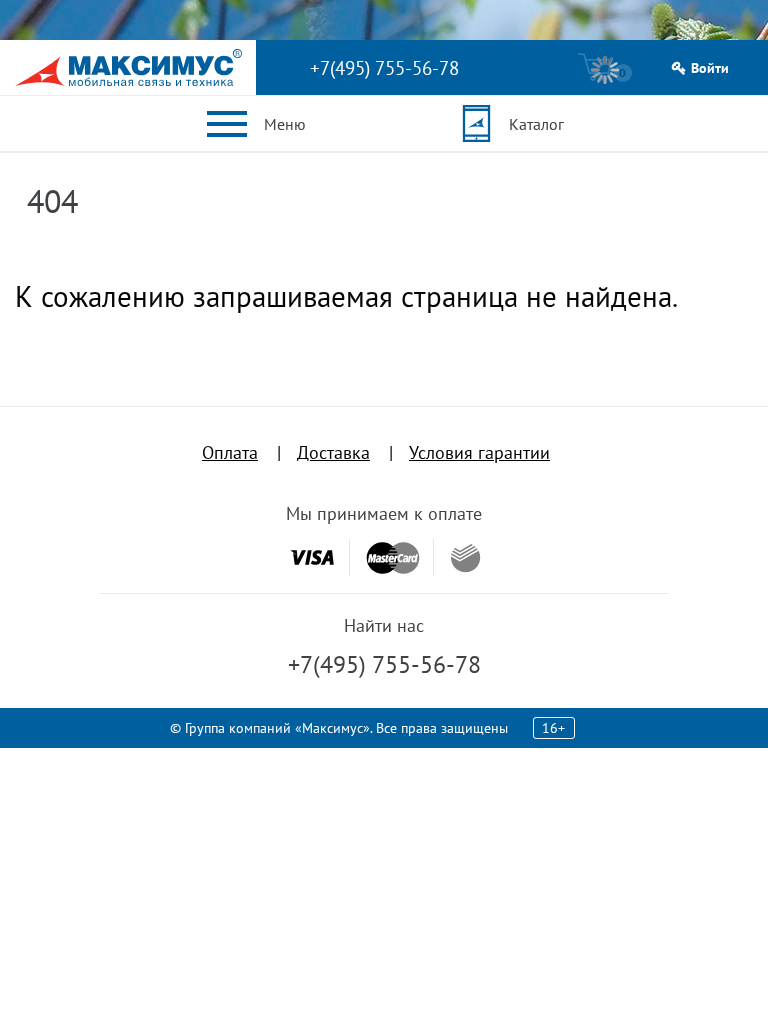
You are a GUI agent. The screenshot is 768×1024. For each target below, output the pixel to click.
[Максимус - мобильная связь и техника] (128, 67)
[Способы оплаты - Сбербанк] (465, 558)
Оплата (230, 452)
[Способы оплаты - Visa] (312, 557)
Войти (710, 68)
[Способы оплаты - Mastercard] (393, 557)
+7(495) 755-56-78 (384, 68)
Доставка (333, 452)
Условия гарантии (479, 452)
